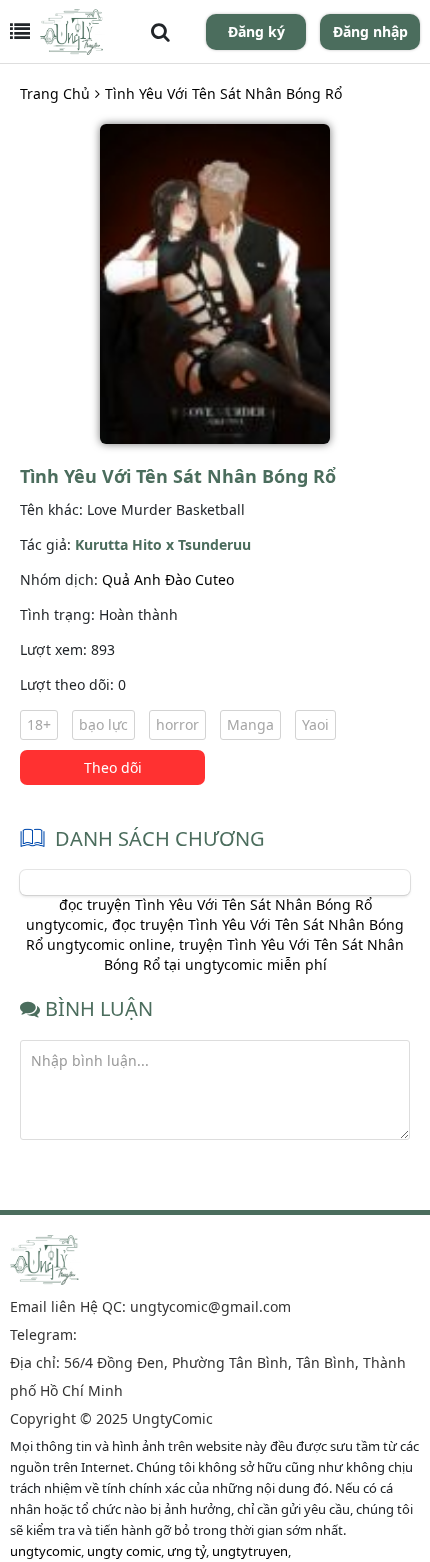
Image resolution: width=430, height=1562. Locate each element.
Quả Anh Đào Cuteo (168, 579)
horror (177, 724)
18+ (39, 724)
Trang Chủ (55, 93)
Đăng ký (256, 31)
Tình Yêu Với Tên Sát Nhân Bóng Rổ (223, 93)
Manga (250, 724)
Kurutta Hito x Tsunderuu (163, 544)
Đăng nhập (370, 31)
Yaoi (315, 724)
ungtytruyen (250, 1551)
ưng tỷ (186, 1551)
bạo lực (103, 724)
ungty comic (124, 1551)
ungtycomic (45, 1551)
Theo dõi (113, 767)
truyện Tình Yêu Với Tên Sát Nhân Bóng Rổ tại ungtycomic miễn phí (254, 954)
